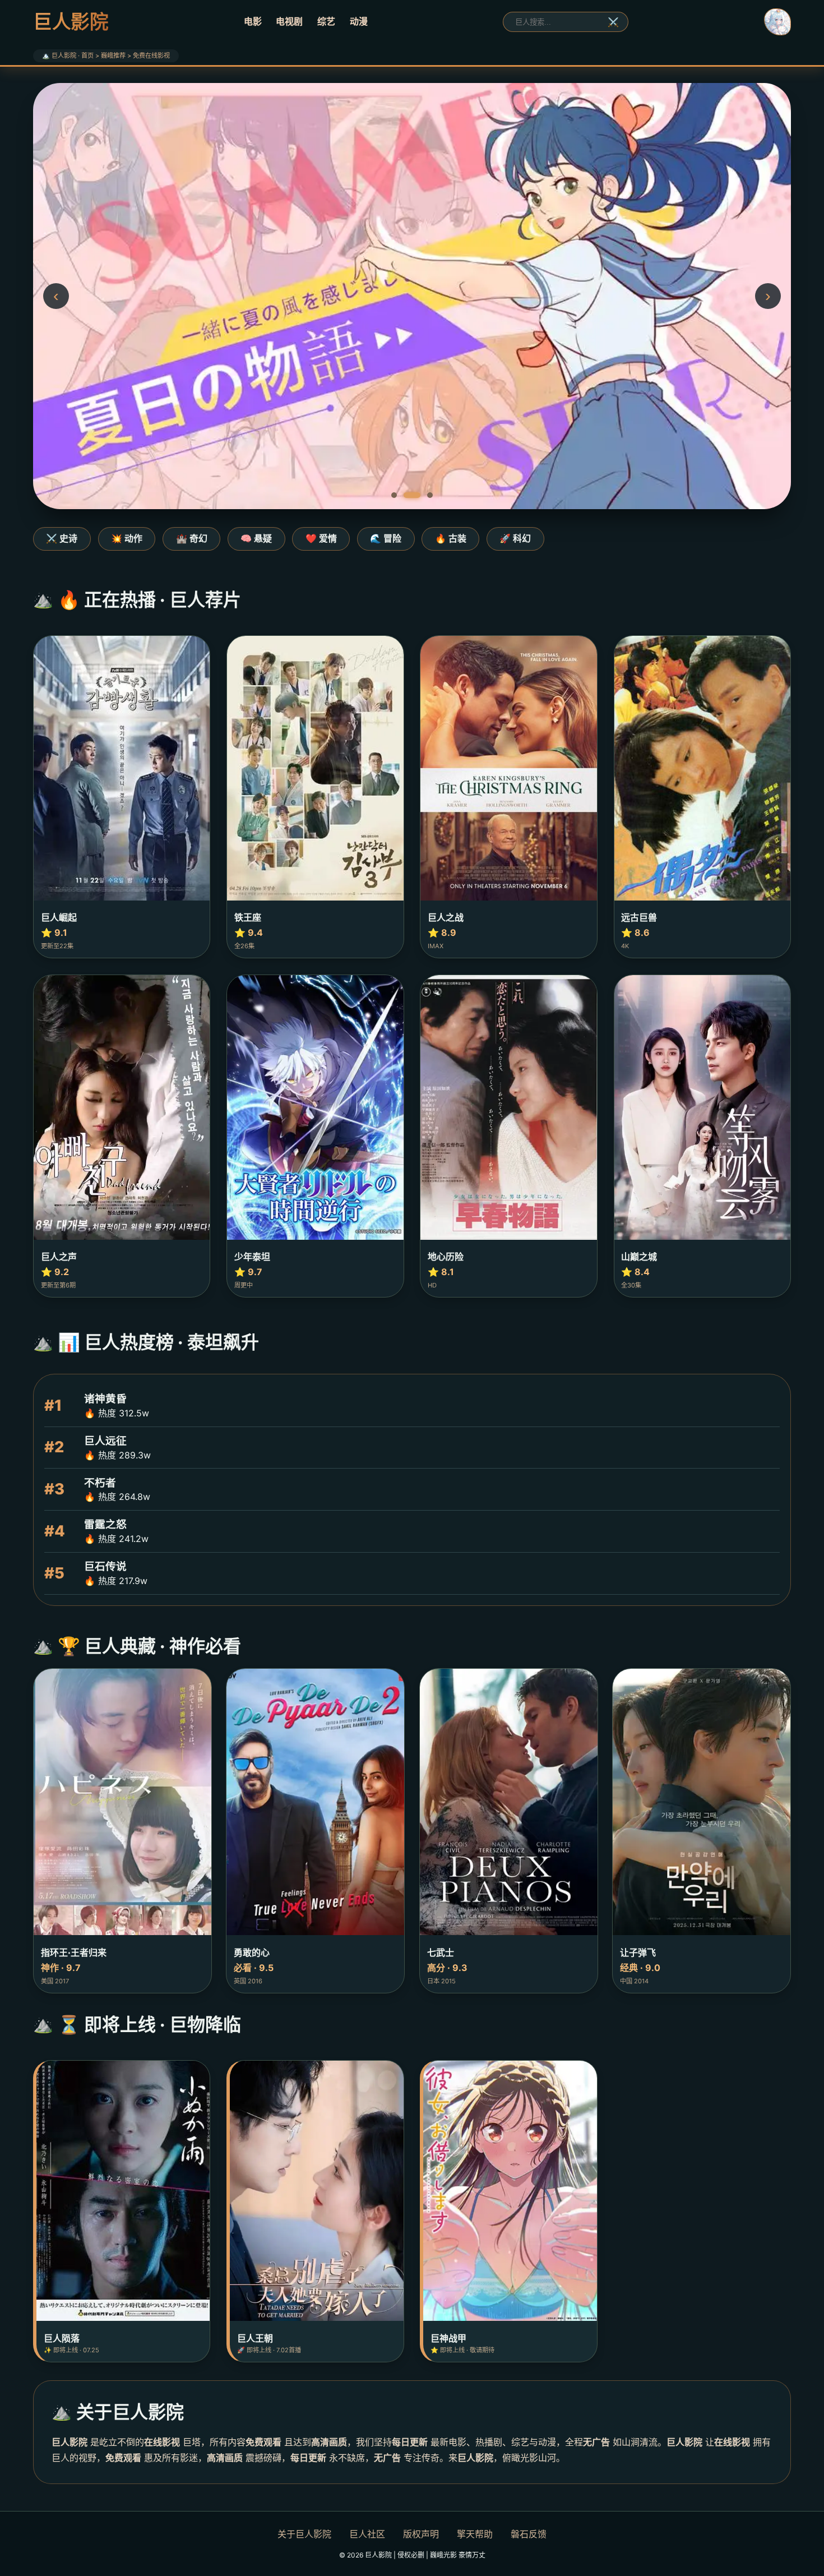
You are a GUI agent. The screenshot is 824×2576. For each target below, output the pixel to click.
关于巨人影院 (304, 2534)
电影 (253, 21)
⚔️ (613, 22)
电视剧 (289, 21)
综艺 (326, 21)
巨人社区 (367, 2534)
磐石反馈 (529, 2534)
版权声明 (421, 2534)
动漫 (359, 21)
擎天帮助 (475, 2534)
